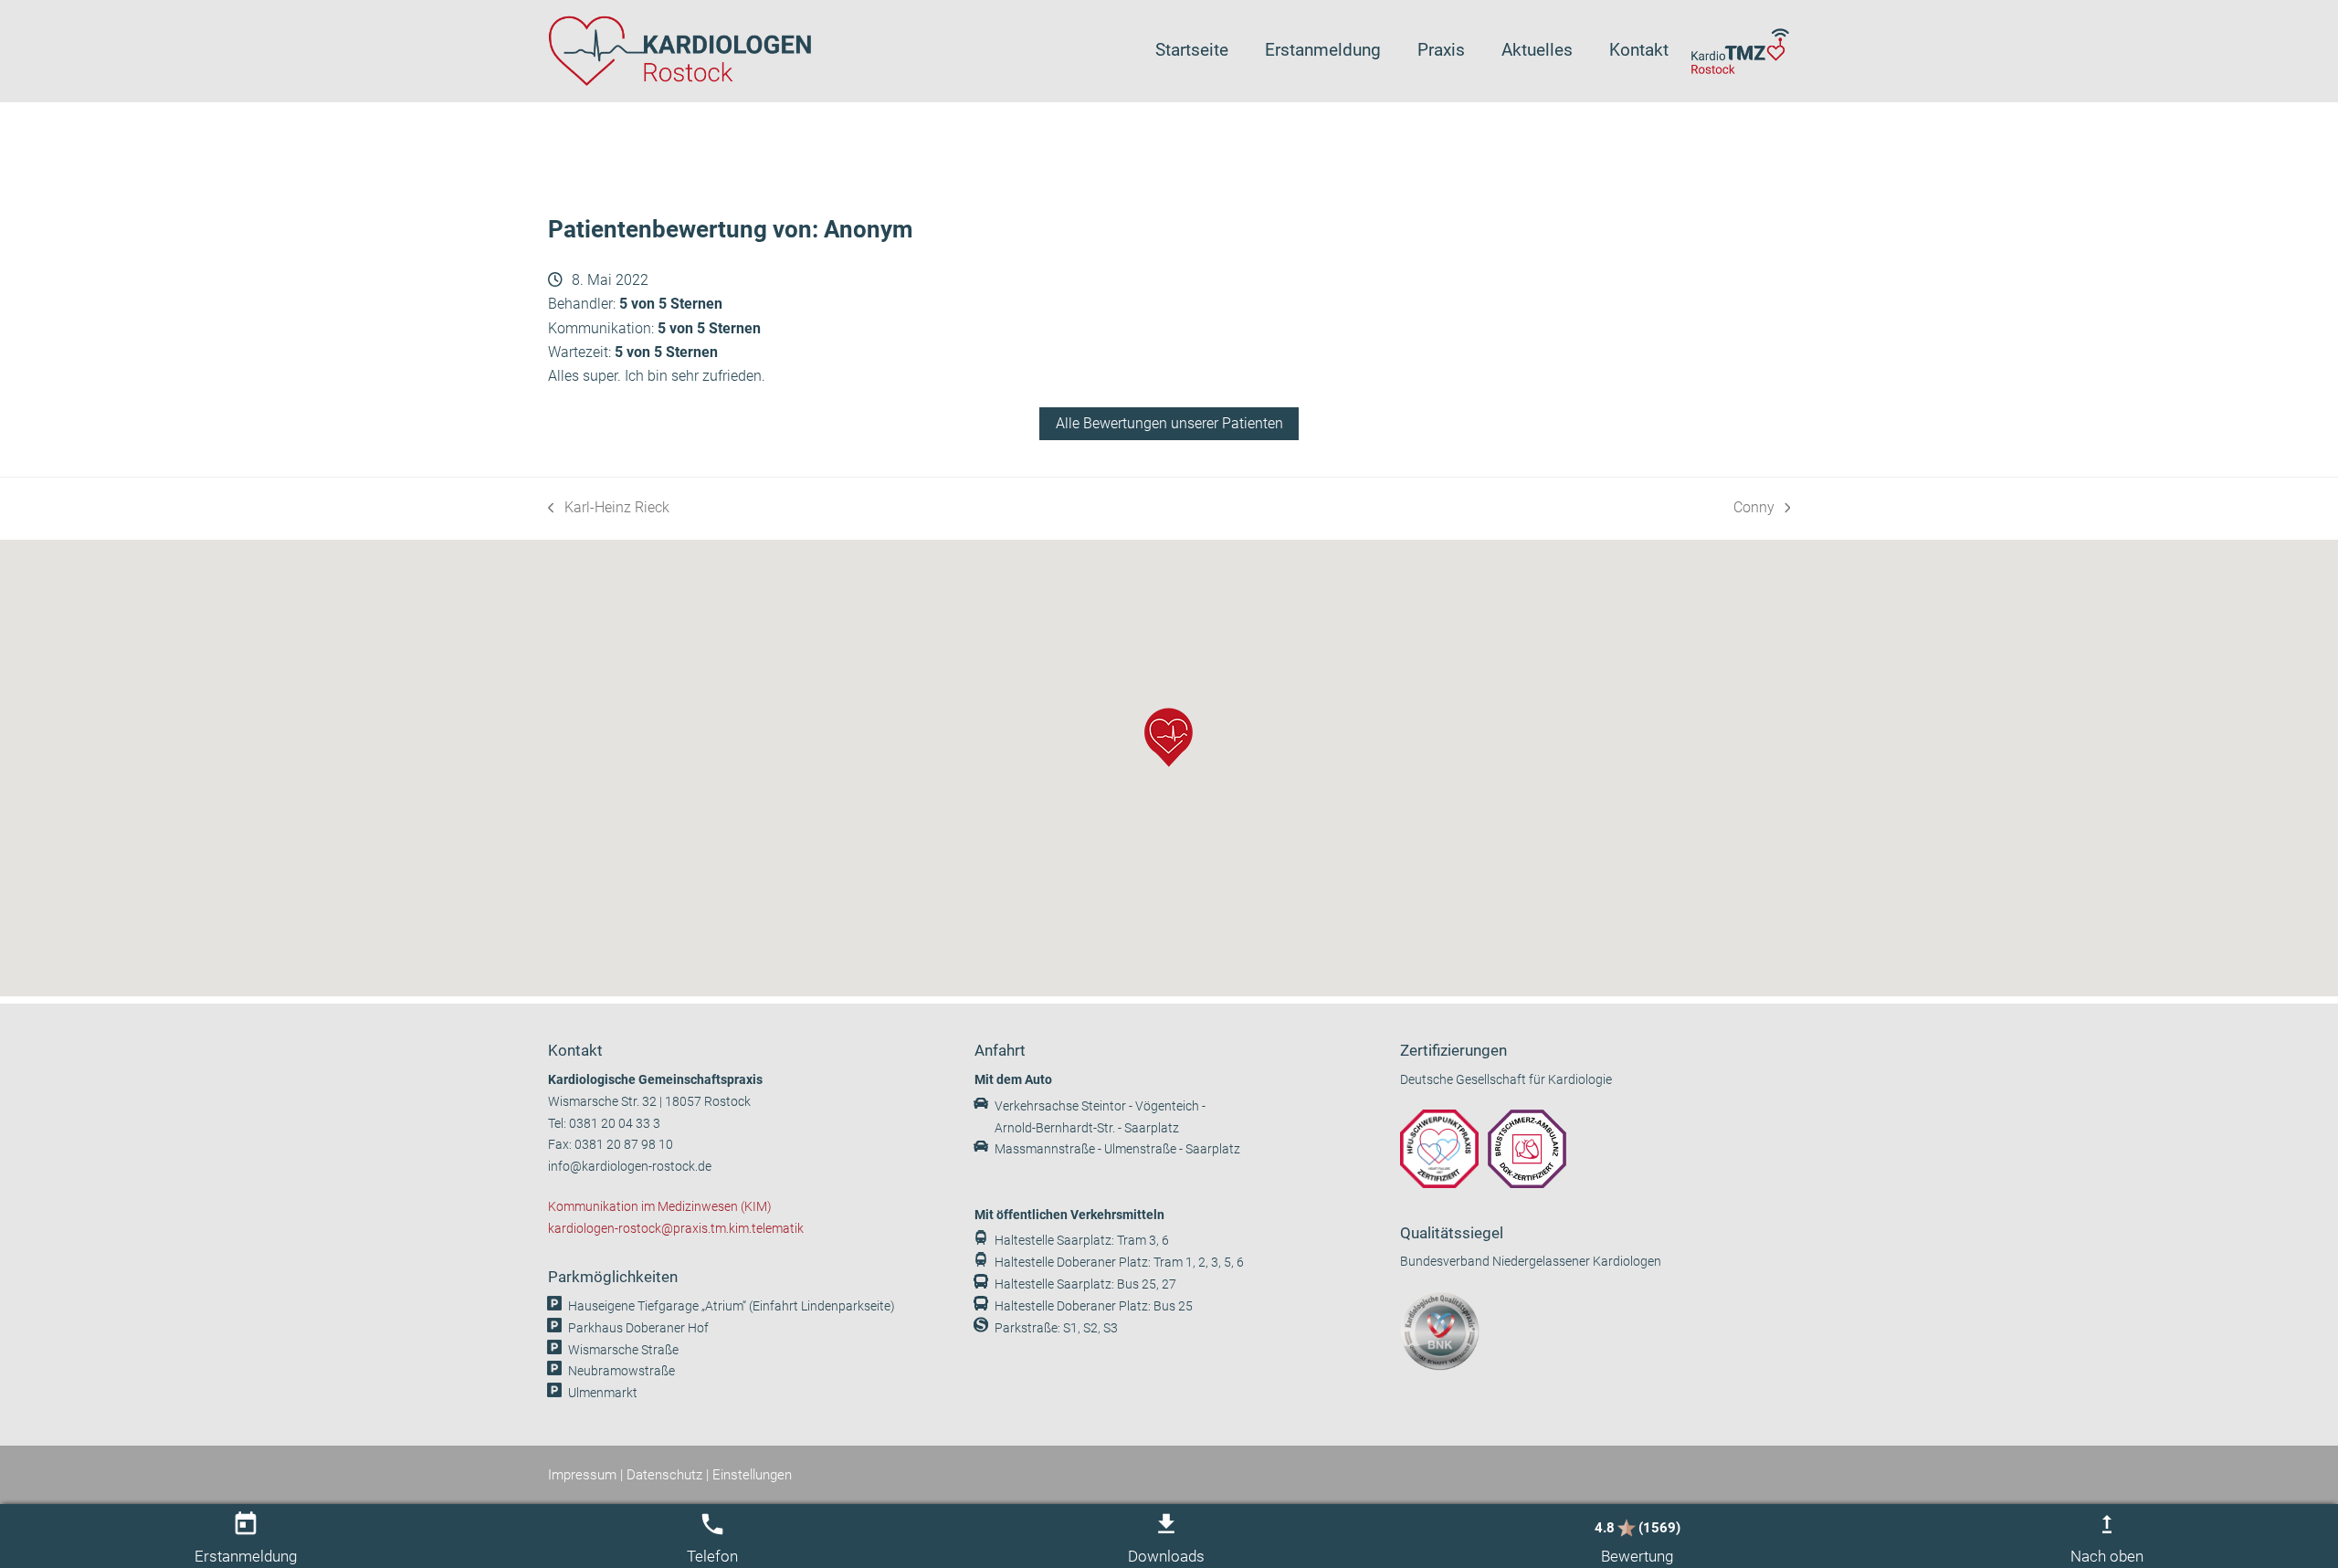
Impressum (582, 1475)
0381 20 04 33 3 (615, 1124)
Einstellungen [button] (752, 1475)
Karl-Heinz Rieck (609, 509)
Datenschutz (664, 1475)
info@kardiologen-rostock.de (630, 1167)
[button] (1169, 737)
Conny (1762, 509)
